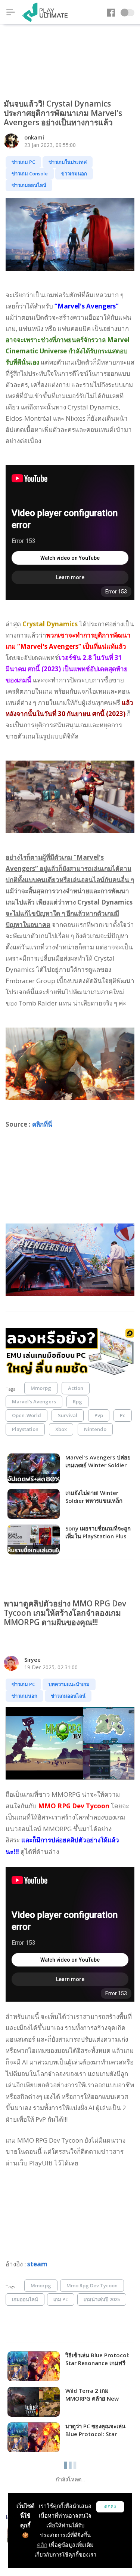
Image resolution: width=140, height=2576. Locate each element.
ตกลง (110, 2507)
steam (37, 2264)
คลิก (42, 2545)
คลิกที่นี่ (42, 1124)
